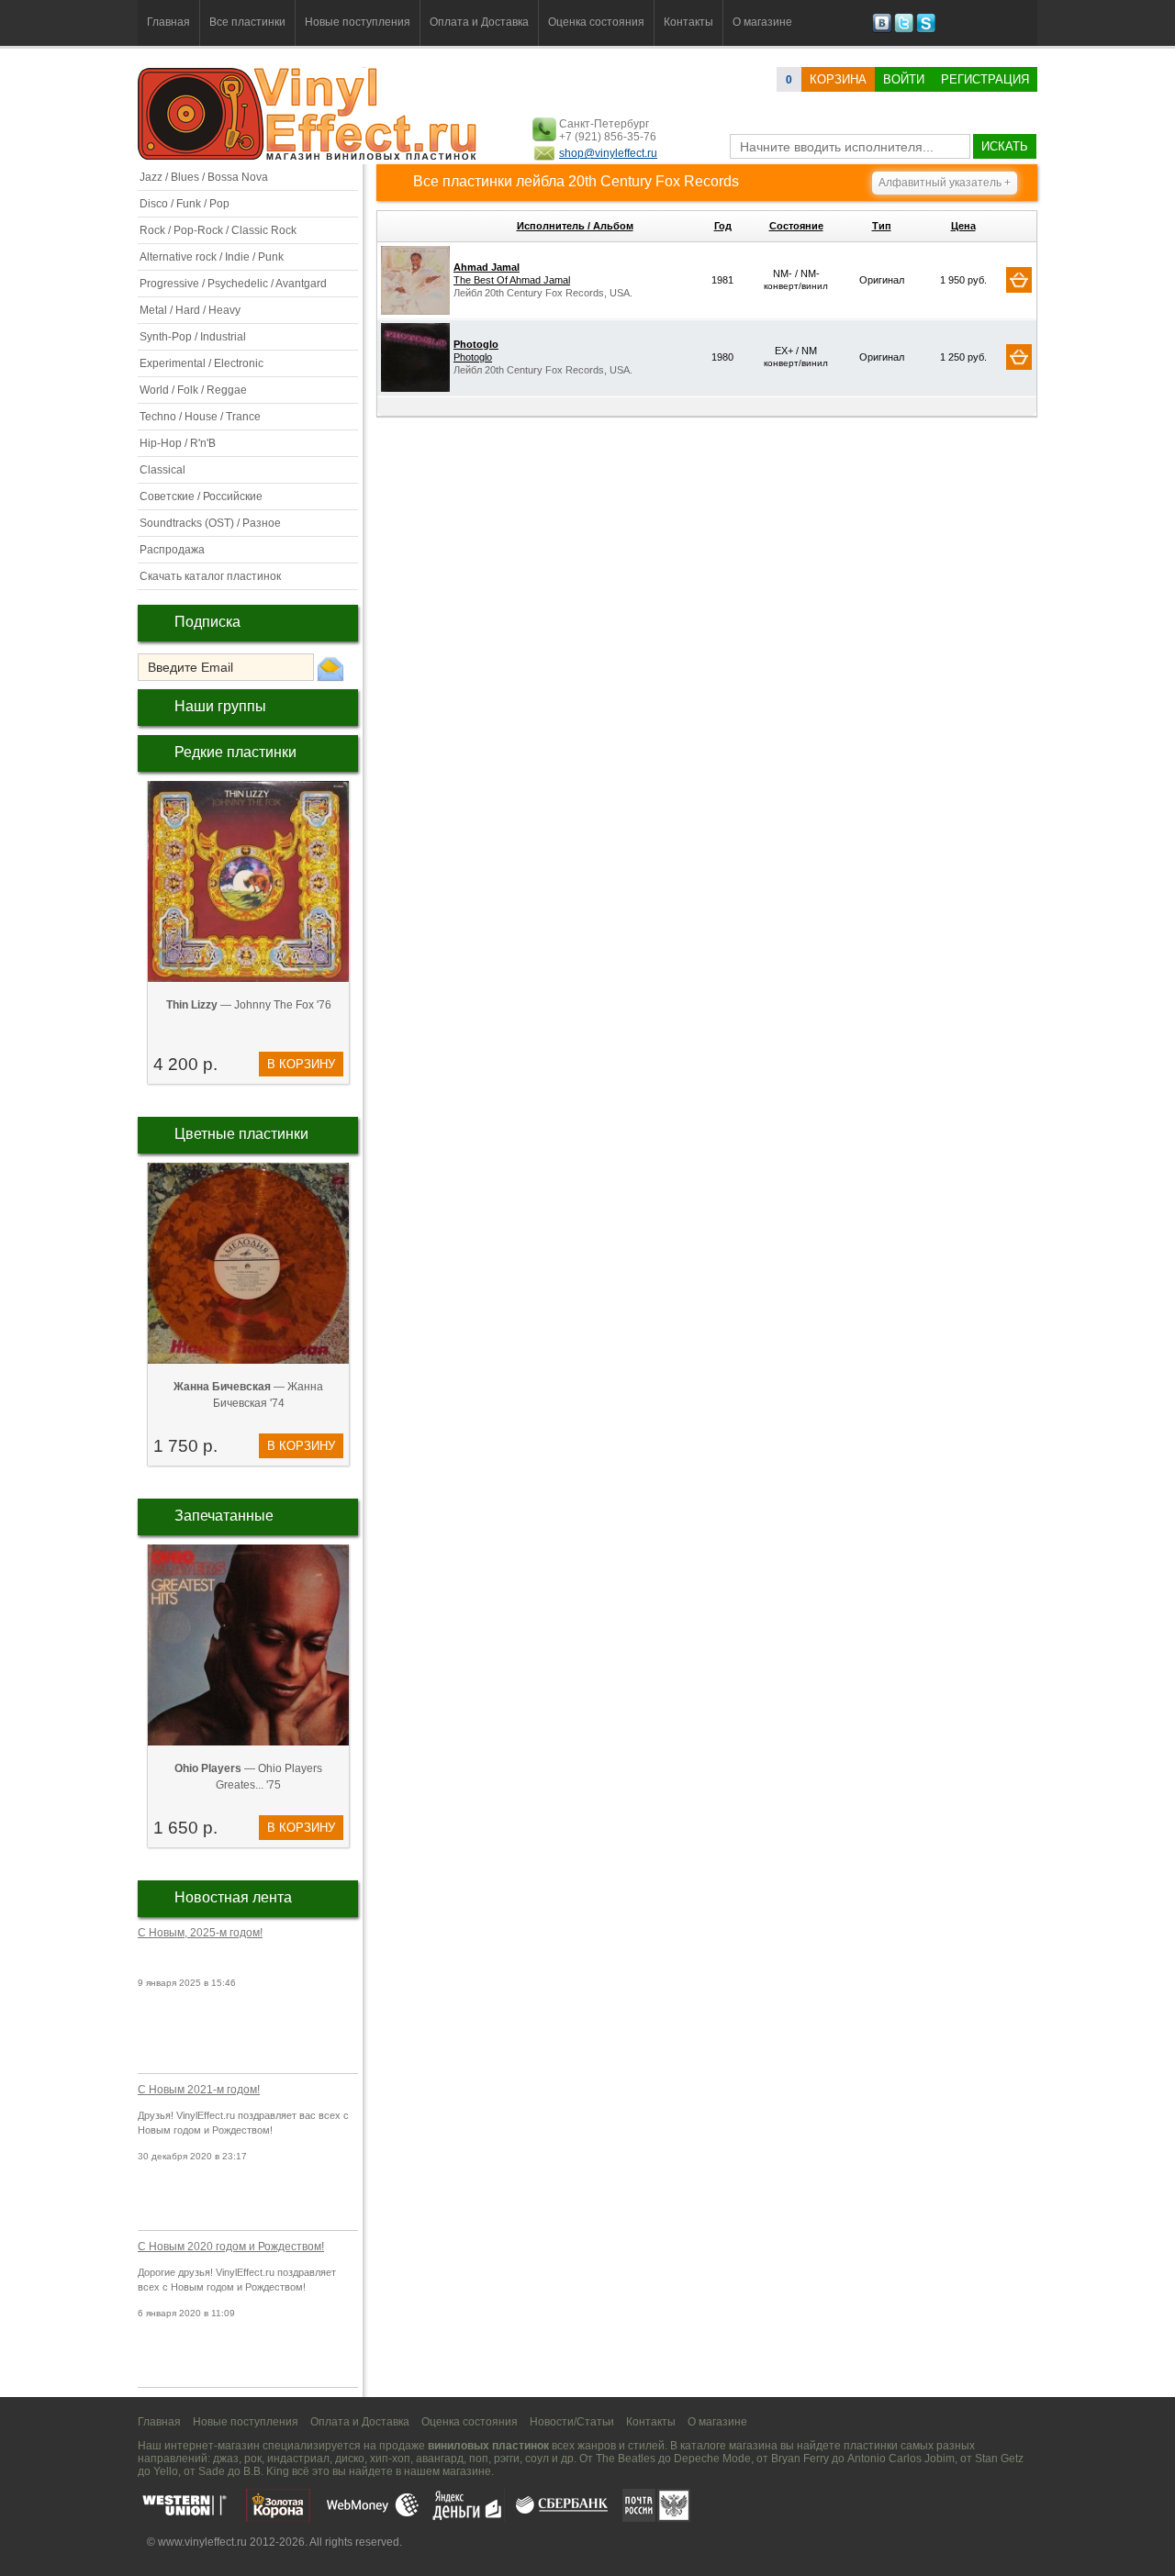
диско (350, 2459)
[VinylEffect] (926, 29)
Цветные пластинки (241, 1134)
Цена (963, 226)
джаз (226, 2459)
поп (479, 2459)
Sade (212, 2471)
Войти (904, 79)
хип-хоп (390, 2459)
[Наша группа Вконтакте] (882, 29)
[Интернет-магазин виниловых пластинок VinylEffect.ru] (309, 156)
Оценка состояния (596, 22)
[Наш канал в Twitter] (904, 29)
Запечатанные (224, 1516)
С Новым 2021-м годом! (199, 2090)
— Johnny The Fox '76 (249, 1005)
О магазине (762, 22)
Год (723, 226)
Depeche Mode (712, 2459)
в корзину (301, 1064)
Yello (166, 2471)
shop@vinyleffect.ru (608, 153)
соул (537, 2459)
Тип (882, 226)
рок (253, 2459)
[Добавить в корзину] (1019, 280)
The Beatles (626, 2459)
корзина (838, 79)
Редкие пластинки (235, 752)
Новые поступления (358, 22)
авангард (440, 2459)
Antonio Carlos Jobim (901, 2459)
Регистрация (985, 79)
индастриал (298, 2459)
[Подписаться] (330, 668)
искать (1005, 146)
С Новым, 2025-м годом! (200, 1933)
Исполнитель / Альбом (575, 226)
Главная (168, 22)
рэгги (507, 2459)
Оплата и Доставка (479, 22)
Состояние (796, 226)
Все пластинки (247, 22)
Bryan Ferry (800, 2459)
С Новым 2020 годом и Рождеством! (231, 2247)
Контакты (688, 22)
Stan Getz (999, 2459)
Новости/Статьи (572, 2422)
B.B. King (266, 2471)
